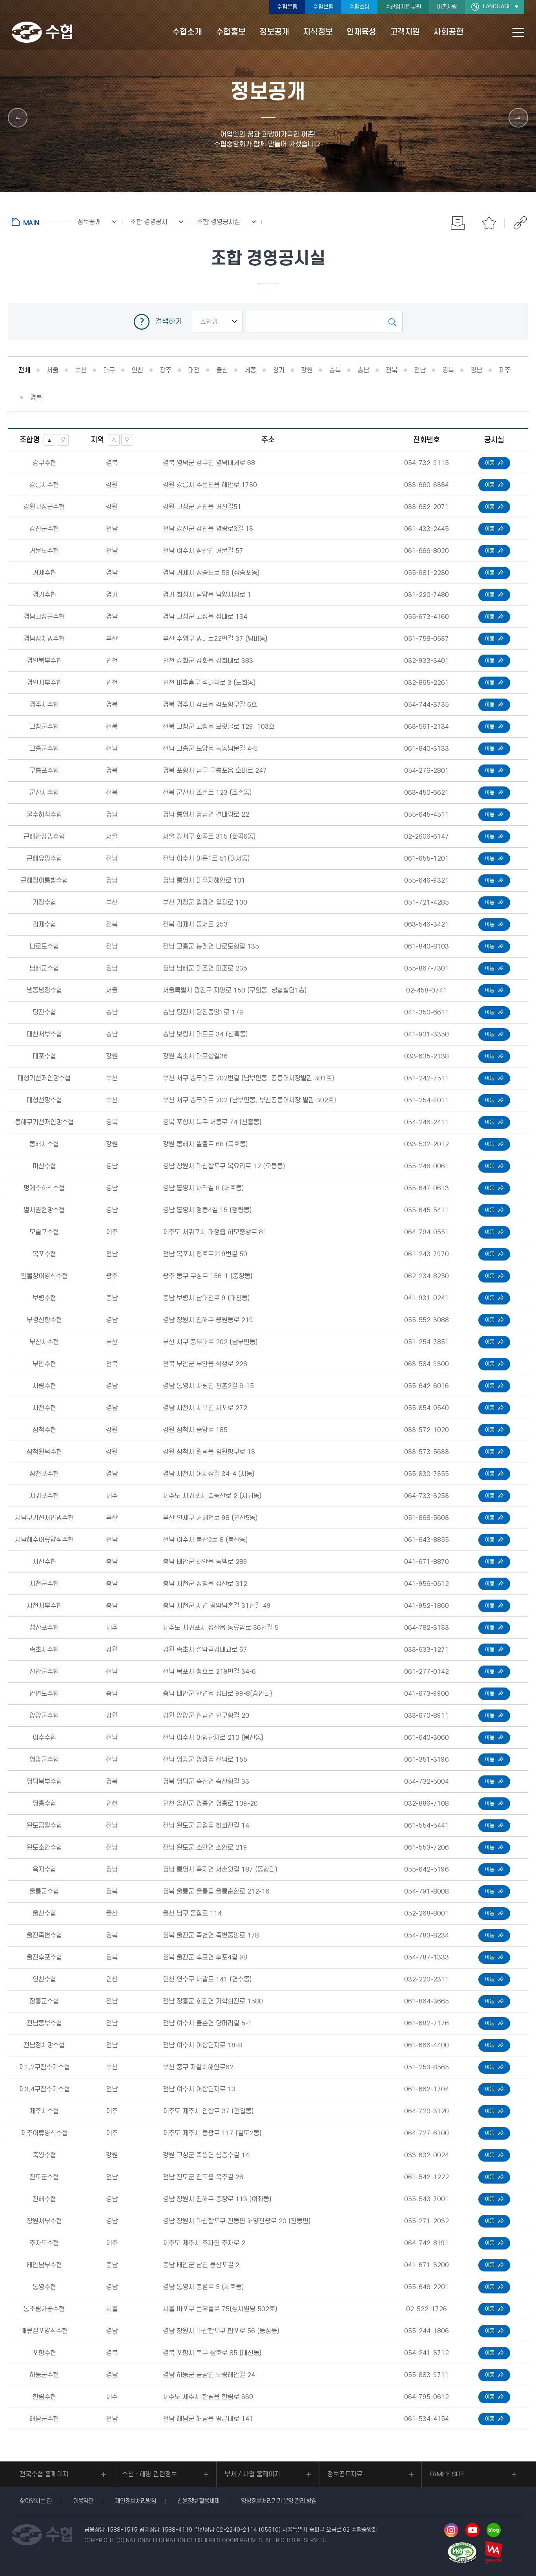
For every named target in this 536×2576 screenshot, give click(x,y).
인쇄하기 (458, 223)
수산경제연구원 (403, 7)
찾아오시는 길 (36, 2501)
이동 (490, 463)
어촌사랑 (447, 7)
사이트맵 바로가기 (518, 32)
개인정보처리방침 (135, 2501)
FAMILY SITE (447, 2474)
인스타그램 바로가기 (451, 2530)
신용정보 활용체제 (198, 2501)
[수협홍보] (18, 118)
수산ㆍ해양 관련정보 (149, 2474)
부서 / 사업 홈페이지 (252, 2474)
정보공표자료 (345, 2474)
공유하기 (520, 223)
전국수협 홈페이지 (44, 2474)
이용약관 (83, 2501)
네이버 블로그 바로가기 (494, 2530)
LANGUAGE (497, 6)
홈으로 (41, 222)
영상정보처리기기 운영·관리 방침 (279, 2501)
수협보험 (323, 7)
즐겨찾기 (489, 223)
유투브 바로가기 (472, 2530)
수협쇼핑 (359, 7)
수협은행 (287, 7)
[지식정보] (518, 118)
